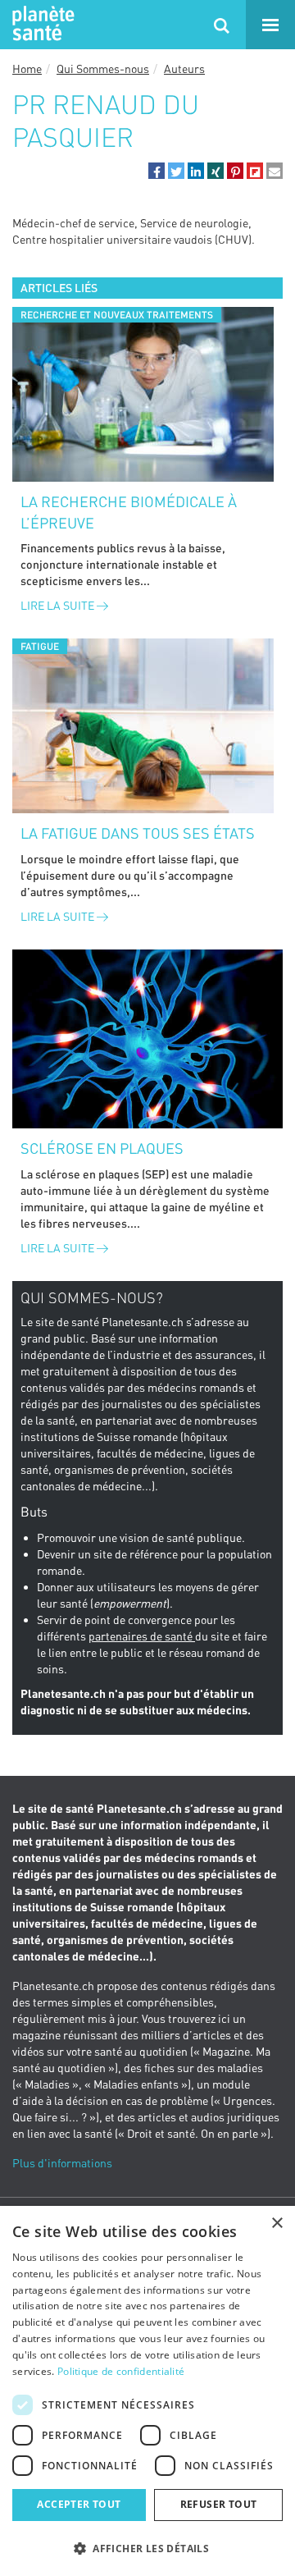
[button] (157, 171)
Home (27, 69)
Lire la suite (59, 605)
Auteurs (184, 69)
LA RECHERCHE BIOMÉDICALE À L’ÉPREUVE (129, 512)
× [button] (277, 2224)
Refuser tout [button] (219, 2504)
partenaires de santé (142, 1636)
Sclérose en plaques (102, 1148)
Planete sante (41, 25)
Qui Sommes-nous (103, 69)
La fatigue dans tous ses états (138, 833)
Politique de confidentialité (121, 2371)
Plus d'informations (62, 2163)
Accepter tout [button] (79, 2504)
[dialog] (147, 2391)
